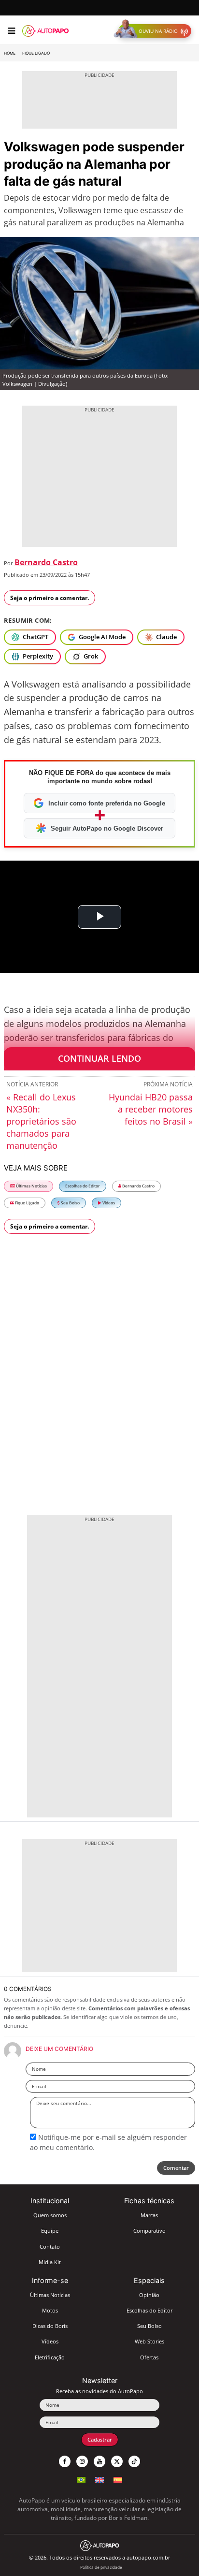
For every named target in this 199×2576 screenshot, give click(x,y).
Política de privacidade (101, 2567)
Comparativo (149, 2231)
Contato (50, 2247)
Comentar (176, 2168)
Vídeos (108, 1203)
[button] (155, 31)
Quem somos (50, 2215)
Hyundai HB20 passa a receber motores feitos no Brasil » (151, 1109)
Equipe (50, 2231)
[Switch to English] (99, 2479)
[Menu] (11, 31)
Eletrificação (50, 2357)
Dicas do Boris (50, 2326)
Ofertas (149, 2357)
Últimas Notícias (31, 1186)
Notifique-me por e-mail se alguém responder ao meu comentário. (108, 2142)
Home (10, 53)
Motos (50, 2310)
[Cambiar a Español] (118, 2479)
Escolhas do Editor (83, 1186)
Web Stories (149, 2341)
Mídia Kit (50, 2262)
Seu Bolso (70, 1203)
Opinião (149, 2295)
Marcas (149, 2215)
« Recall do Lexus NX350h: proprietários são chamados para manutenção (41, 1121)
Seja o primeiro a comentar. (50, 598)
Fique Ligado (36, 53)
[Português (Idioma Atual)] (81, 2479)
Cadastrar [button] (100, 2439)
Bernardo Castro (46, 562)
